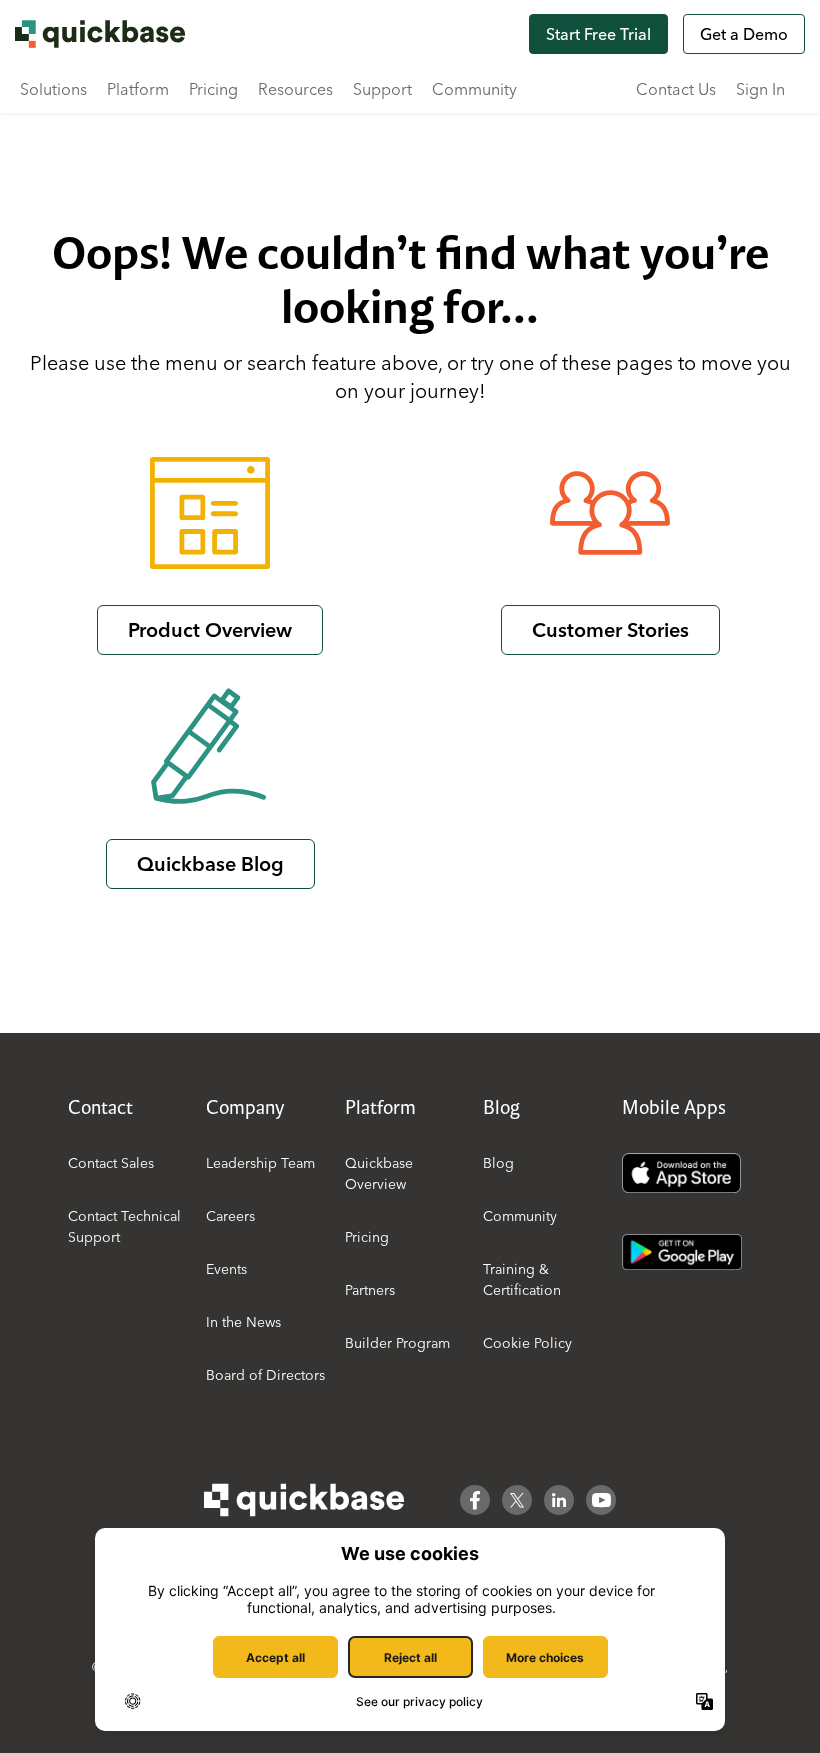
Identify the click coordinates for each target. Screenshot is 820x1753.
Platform (138, 89)
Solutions (53, 89)
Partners (370, 1290)
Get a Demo (744, 34)
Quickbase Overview (379, 1173)
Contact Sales (111, 1163)
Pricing (213, 89)
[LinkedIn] (559, 1500)
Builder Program (397, 1343)
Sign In (760, 89)
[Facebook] (475, 1500)
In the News (243, 1322)
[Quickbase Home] (304, 1500)
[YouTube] (601, 1500)
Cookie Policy (527, 1343)
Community (474, 89)
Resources (295, 89)
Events (226, 1269)
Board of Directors (265, 1375)
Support (382, 89)
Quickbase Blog (210, 863)
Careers (230, 1216)
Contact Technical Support (124, 1226)
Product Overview (210, 629)
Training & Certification (522, 1279)
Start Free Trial (598, 34)
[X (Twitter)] (517, 1500)
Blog (498, 1163)
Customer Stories (610, 629)
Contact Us (676, 89)
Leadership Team (260, 1163)
